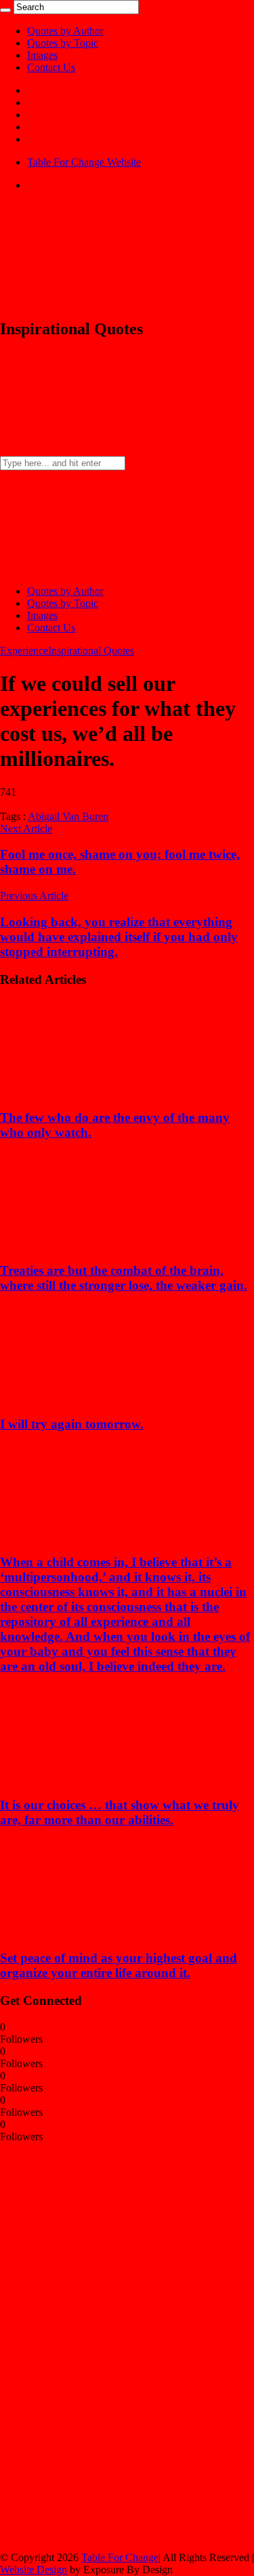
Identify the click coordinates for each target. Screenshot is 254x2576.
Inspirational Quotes (91, 651)
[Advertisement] (102, 2346)
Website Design (34, 2570)
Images (42, 55)
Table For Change (120, 2557)
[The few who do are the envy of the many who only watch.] (89, 1091)
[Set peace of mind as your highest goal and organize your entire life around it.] (89, 1931)
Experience (24, 651)
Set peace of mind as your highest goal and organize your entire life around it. (119, 1965)
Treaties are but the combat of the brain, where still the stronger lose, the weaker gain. (124, 1278)
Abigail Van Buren (68, 816)
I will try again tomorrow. (72, 1424)
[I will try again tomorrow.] (89, 1398)
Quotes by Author (65, 31)
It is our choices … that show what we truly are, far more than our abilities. (120, 1812)
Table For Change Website (84, 162)
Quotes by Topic (63, 43)
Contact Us (51, 67)
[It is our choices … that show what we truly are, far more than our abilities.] (89, 1779)
